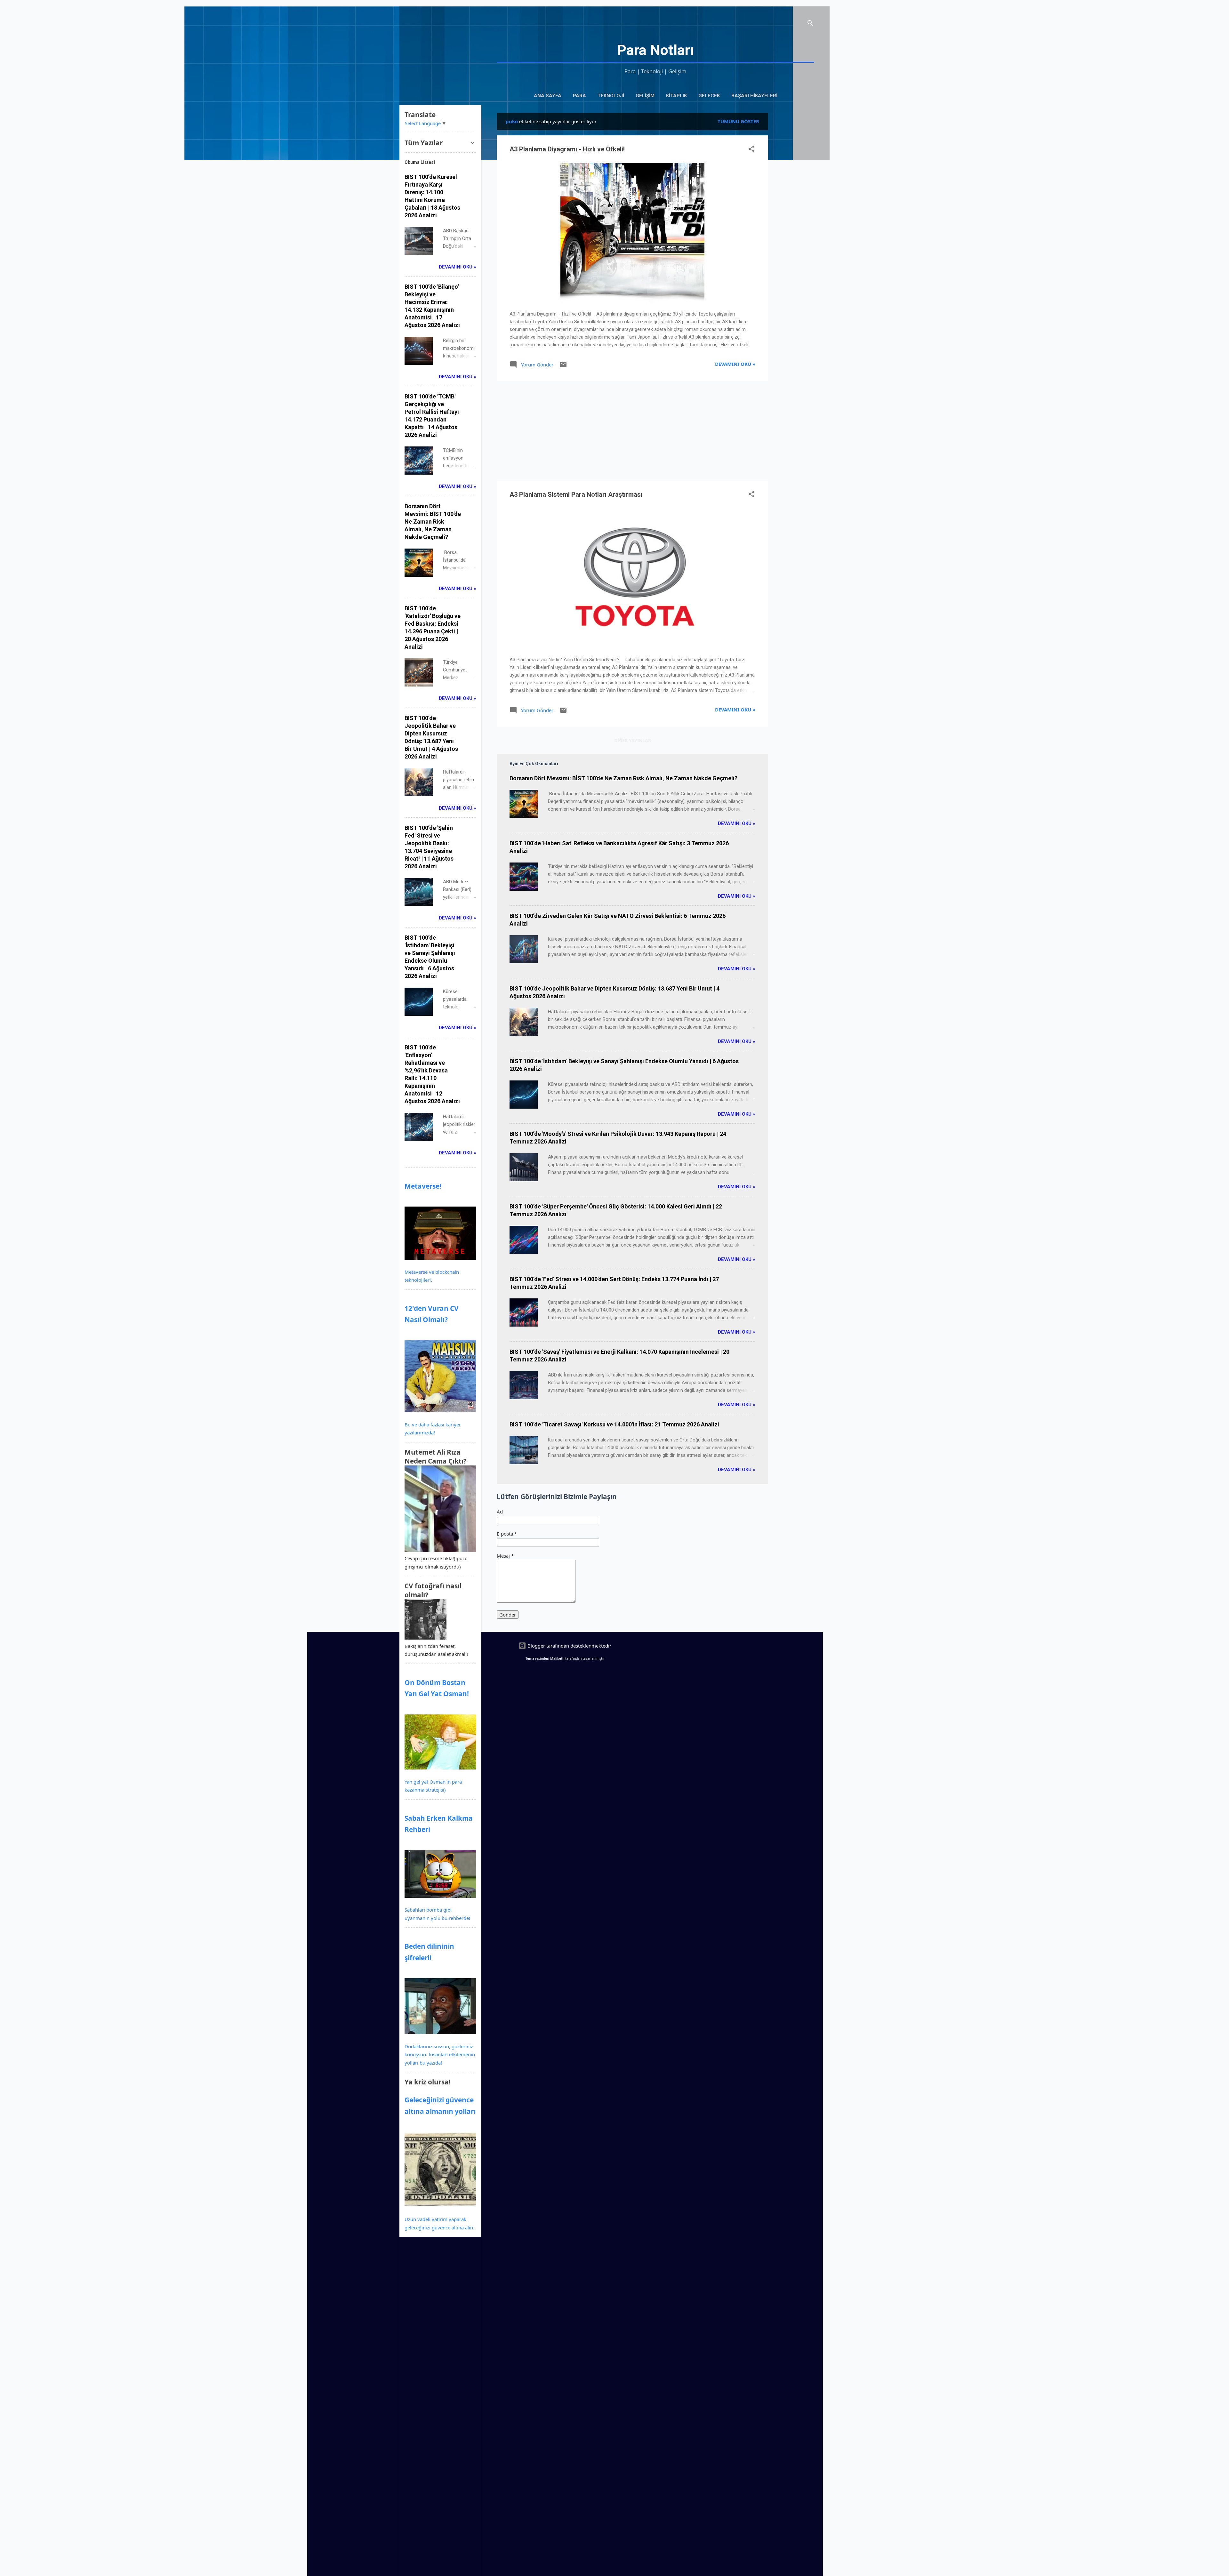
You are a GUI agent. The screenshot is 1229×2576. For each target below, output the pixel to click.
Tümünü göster (738, 121)
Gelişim (645, 96)
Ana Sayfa (548, 96)
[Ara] (810, 24)
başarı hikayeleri (754, 96)
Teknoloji (611, 96)
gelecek (709, 96)
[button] (751, 150)
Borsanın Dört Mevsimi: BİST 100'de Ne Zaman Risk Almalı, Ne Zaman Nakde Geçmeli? (623, 778)
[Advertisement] (794, 209)
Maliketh (557, 1658)
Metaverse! (423, 1186)
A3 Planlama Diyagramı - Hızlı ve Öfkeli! (567, 149)
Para (579, 96)
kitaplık (676, 96)
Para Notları (655, 50)
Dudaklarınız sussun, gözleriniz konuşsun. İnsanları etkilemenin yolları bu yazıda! (440, 2054)
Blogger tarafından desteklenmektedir (569, 1646)
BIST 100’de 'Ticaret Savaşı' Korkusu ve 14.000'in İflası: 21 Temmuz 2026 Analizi (614, 1424)
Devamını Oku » (735, 364)
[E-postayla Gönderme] (563, 366)
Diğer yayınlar (633, 740)
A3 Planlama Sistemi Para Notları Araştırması (576, 494)
